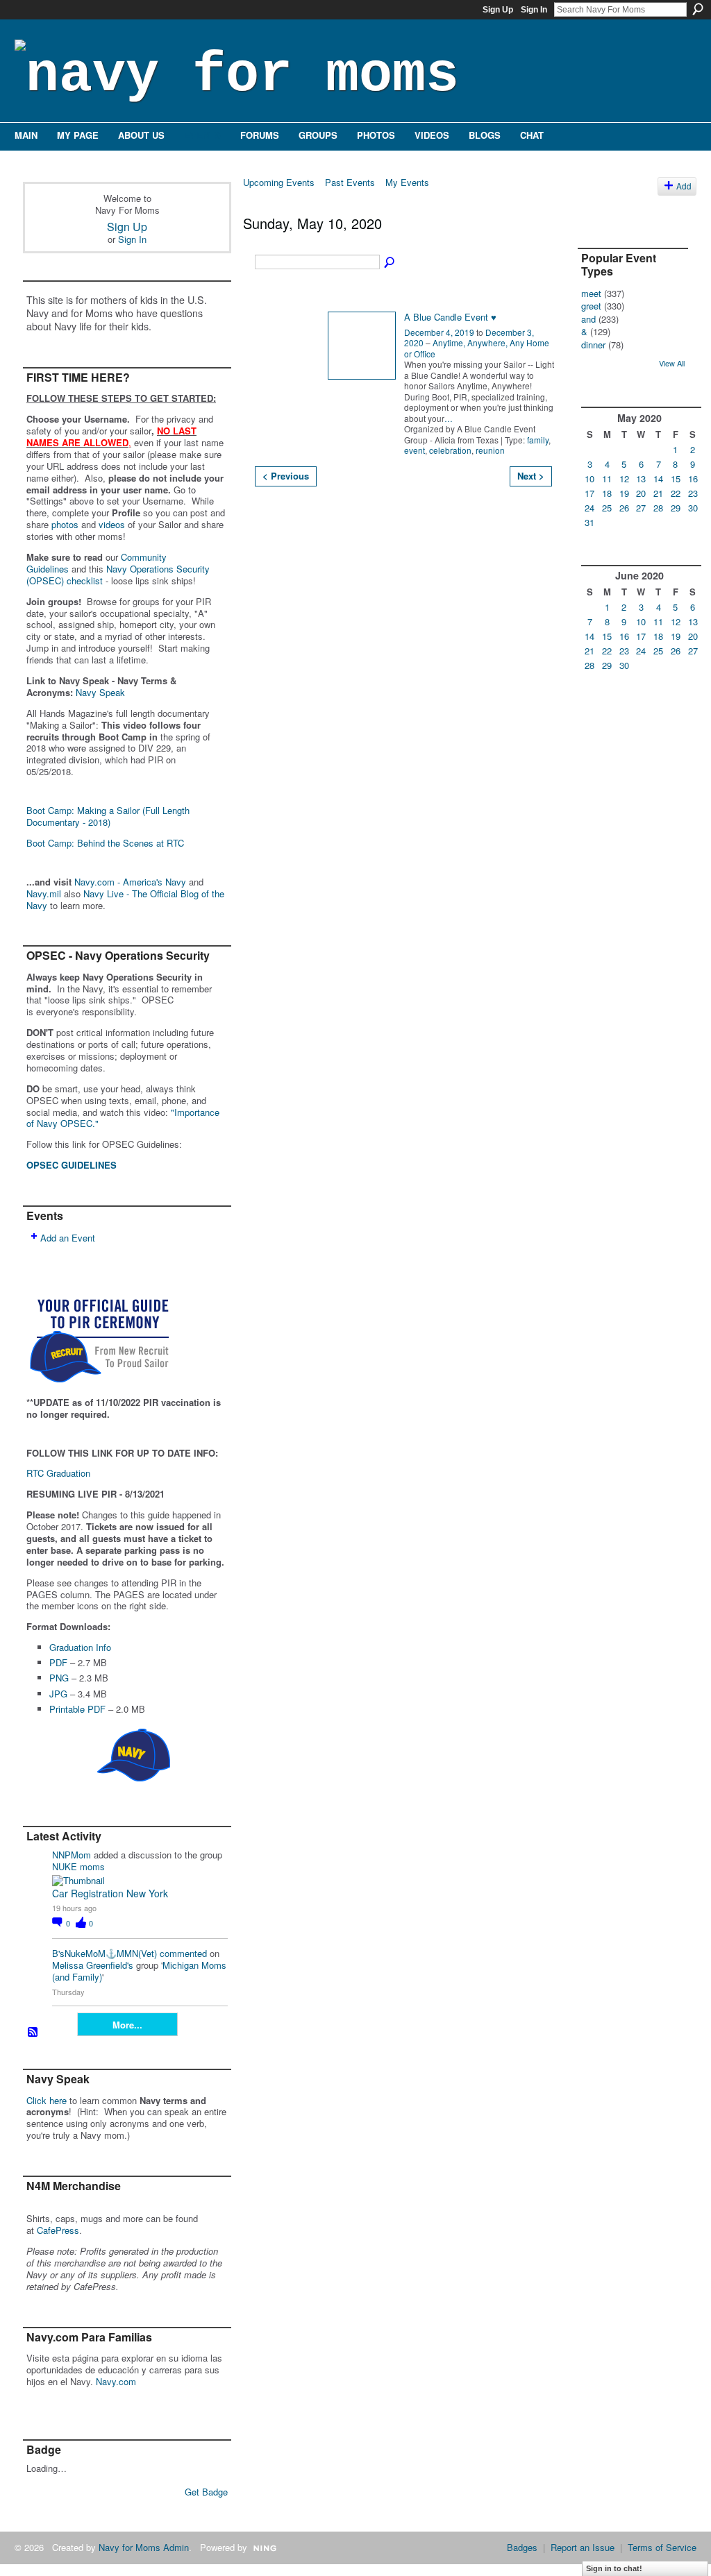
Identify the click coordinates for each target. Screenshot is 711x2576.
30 (693, 508)
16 (693, 478)
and (588, 319)
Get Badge (206, 2492)
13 (641, 478)
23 (693, 493)
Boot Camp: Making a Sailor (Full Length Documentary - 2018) (108, 816)
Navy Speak (100, 692)
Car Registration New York (110, 1893)
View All (672, 363)
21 (658, 493)
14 (658, 478)
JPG (58, 1694)
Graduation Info (80, 1647)
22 (676, 493)
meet (591, 293)
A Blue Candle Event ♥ (450, 317)
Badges (522, 2547)
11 (607, 478)
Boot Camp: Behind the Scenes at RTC (105, 843)
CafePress (58, 2230)
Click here (47, 2100)
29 (676, 508)
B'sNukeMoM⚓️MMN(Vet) (104, 1953)
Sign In (534, 10)
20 (641, 493)
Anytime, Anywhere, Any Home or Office (477, 348)
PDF (58, 1662)
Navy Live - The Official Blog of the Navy (125, 899)
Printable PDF (77, 1709)
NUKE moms (78, 1866)
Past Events (350, 182)
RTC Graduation (58, 1473)
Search (698, 9)
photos (65, 524)
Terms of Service (662, 2547)
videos (112, 524)
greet (591, 306)
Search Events (390, 263)
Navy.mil (44, 893)
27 (641, 508)
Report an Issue (583, 2547)
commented (183, 1953)
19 (624, 493)
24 (589, 508)
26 (624, 508)
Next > (531, 476)
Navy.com (116, 2381)
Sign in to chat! (614, 2568)
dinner (593, 345)
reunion (490, 450)
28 (658, 508)
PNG (59, 1678)
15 (676, 478)
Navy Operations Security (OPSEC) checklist (118, 575)
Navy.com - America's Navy (130, 882)
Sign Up (498, 10)
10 (589, 478)
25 (607, 508)
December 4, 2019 (439, 332)
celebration (450, 450)
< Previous (286, 476)
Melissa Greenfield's (93, 1965)
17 (589, 493)
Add (684, 186)
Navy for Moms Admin (144, 2547)
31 (589, 522)
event (415, 450)
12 (624, 478)
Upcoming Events (279, 182)
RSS (33, 2033)
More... (127, 2025)
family (538, 440)
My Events (407, 182)
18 (607, 493)
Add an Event (68, 1238)
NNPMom (72, 1855)
